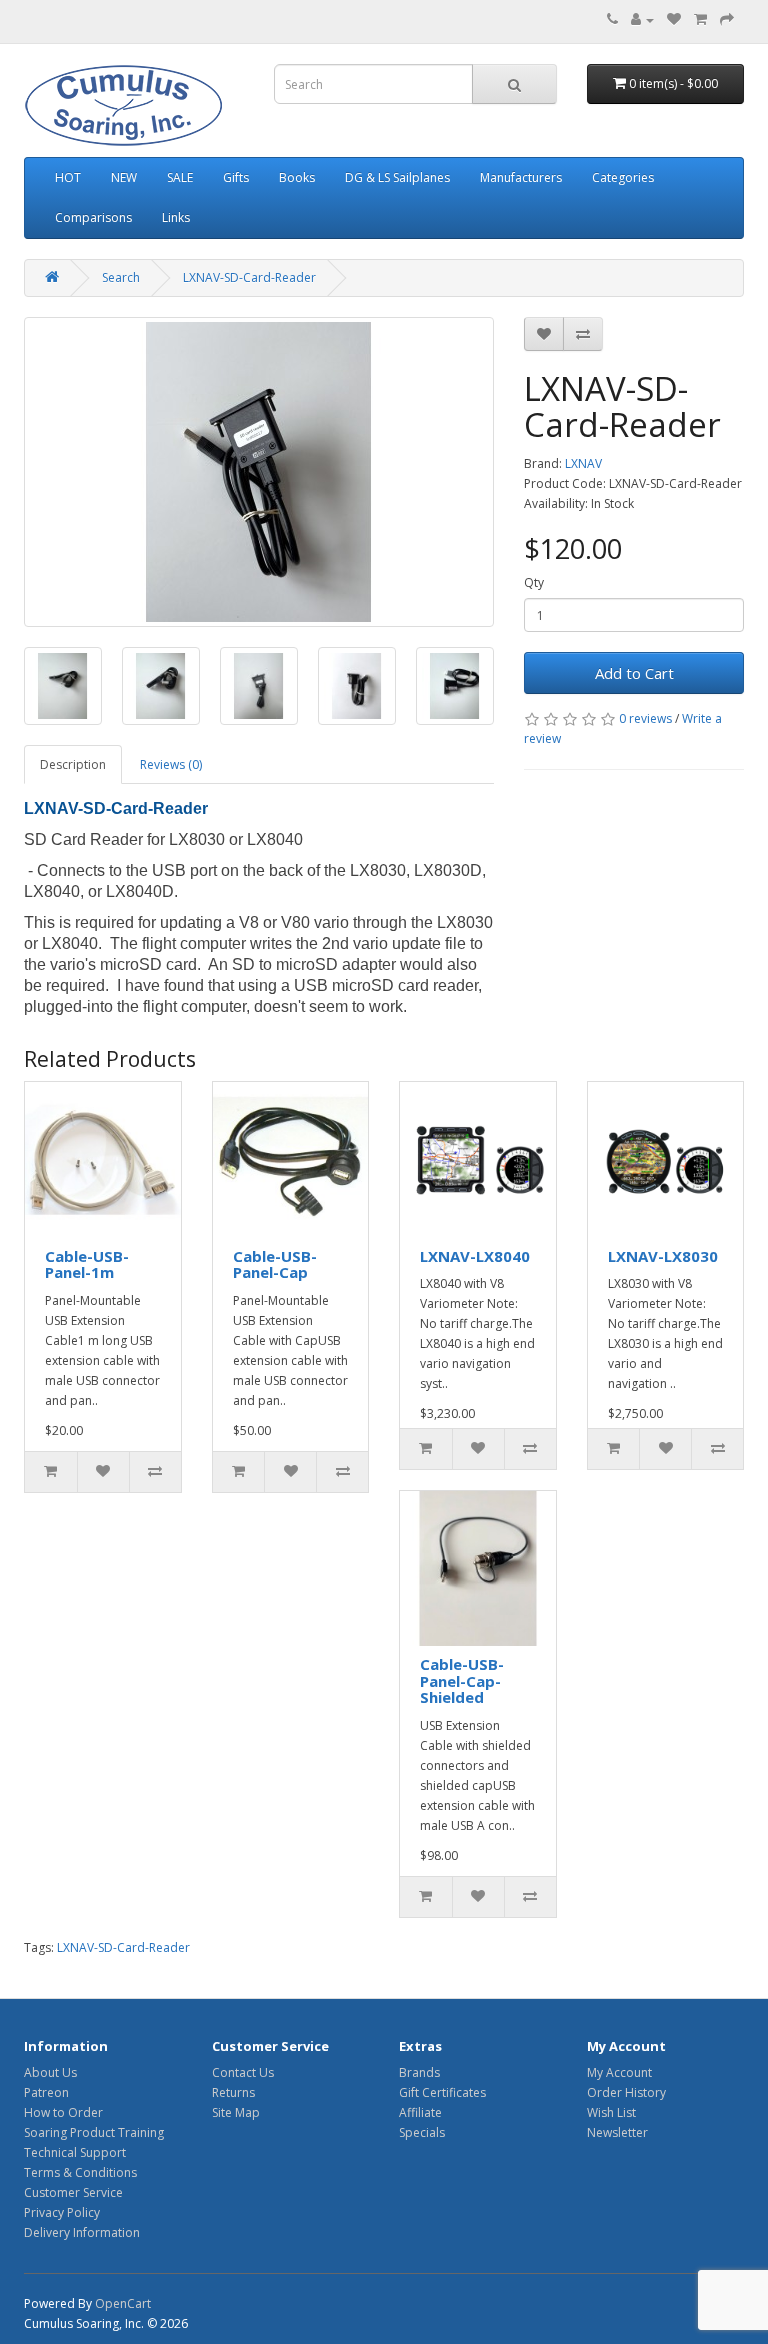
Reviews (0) (171, 764)
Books (297, 177)
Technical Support (75, 2152)
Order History (626, 2092)
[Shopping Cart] (700, 19)
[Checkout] (727, 19)
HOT (68, 177)
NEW (124, 177)
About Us (50, 2072)
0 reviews (645, 718)
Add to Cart (634, 673)
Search (121, 277)
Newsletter (617, 2132)
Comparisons (93, 217)
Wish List (611, 2112)
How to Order (63, 2112)
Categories (623, 177)
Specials (422, 2132)
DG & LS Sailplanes (397, 177)
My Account (619, 2072)
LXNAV (583, 463)
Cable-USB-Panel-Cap (275, 1264)
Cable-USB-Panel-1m (87, 1264)
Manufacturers (521, 177)
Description (73, 764)
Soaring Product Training (94, 2132)
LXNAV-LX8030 (663, 1256)
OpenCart (123, 2303)
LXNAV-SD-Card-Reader (249, 277)
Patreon (46, 2092)
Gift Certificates (442, 2092)
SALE (180, 177)
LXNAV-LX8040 (475, 1256)
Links (176, 217)
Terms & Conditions (80, 2172)
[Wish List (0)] (674, 19)
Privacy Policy (62, 2212)
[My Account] (642, 19)
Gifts (236, 177)
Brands (419, 2072)
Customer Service (73, 2192)
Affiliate (420, 2112)
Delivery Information (82, 2232)
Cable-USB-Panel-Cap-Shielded (462, 1680)
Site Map (236, 2112)
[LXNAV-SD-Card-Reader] (259, 472)
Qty (534, 582)
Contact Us (243, 2072)
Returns (233, 2092)
